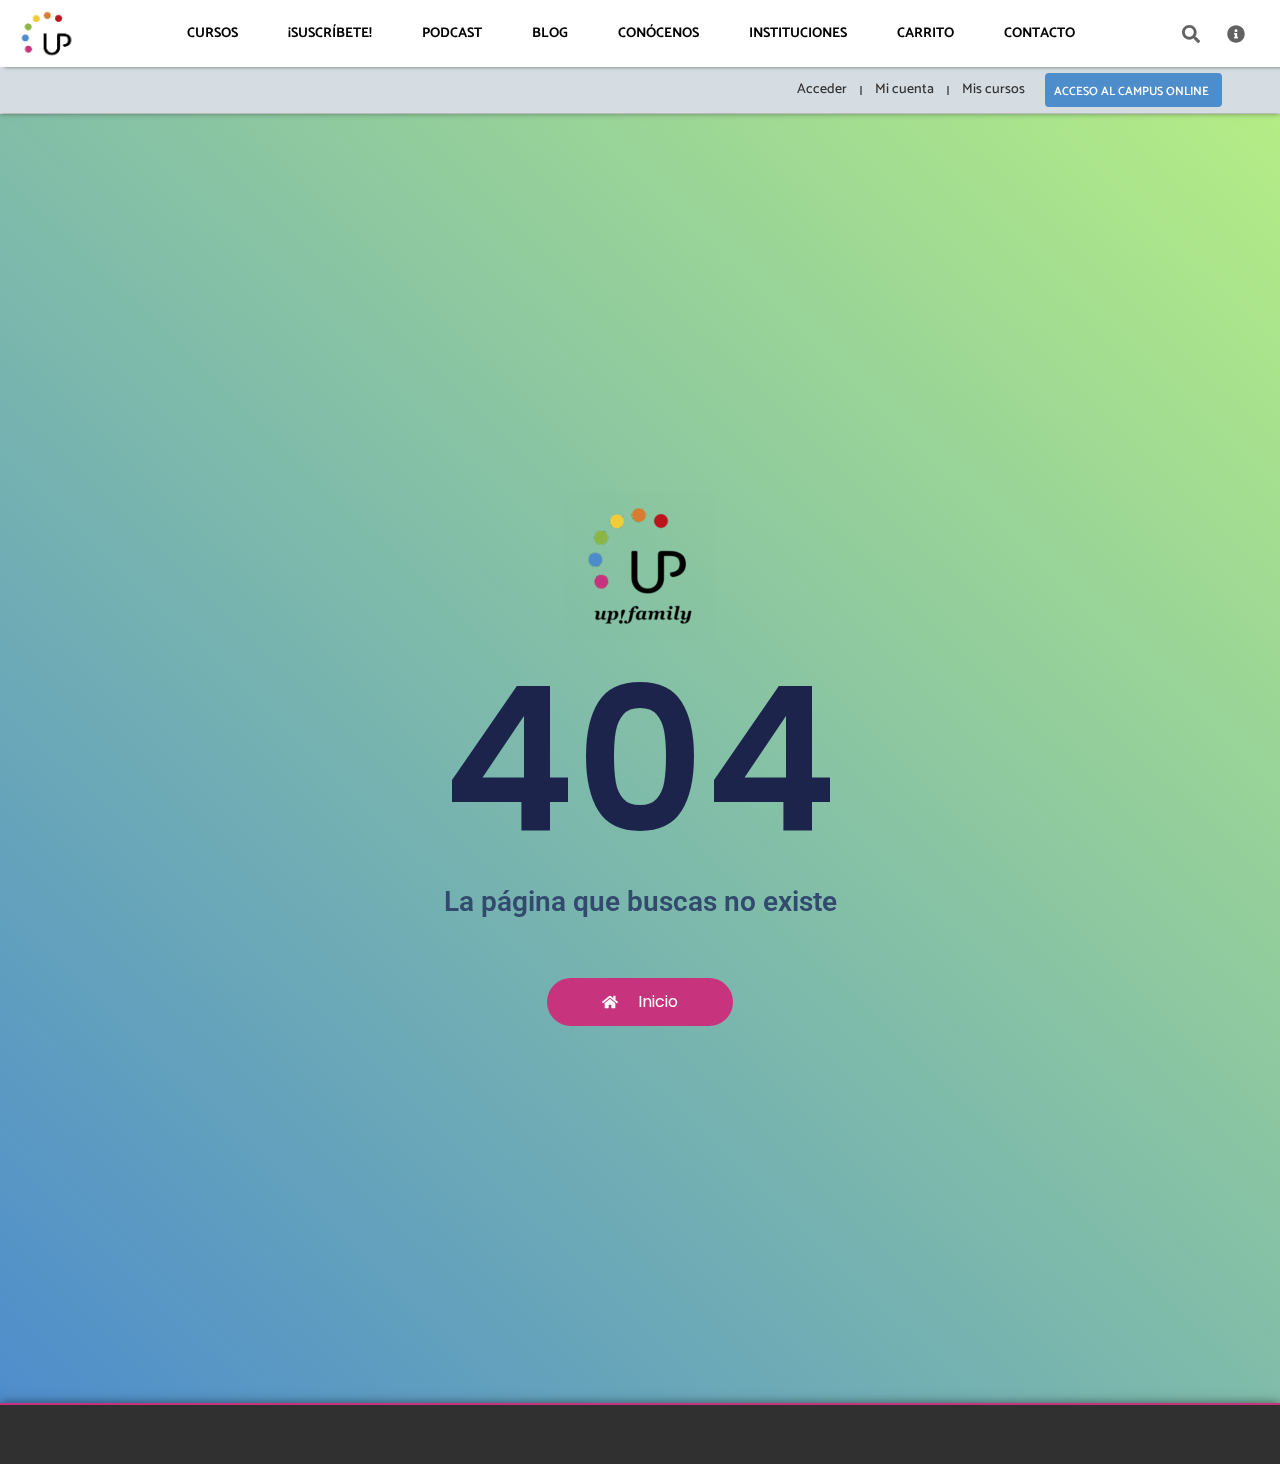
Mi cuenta (904, 89)
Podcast (452, 33)
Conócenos (658, 33)
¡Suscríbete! (330, 33)
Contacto (1039, 33)
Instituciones (798, 33)
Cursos (212, 33)
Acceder (822, 89)
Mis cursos (993, 89)
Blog (550, 33)
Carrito (925, 33)
